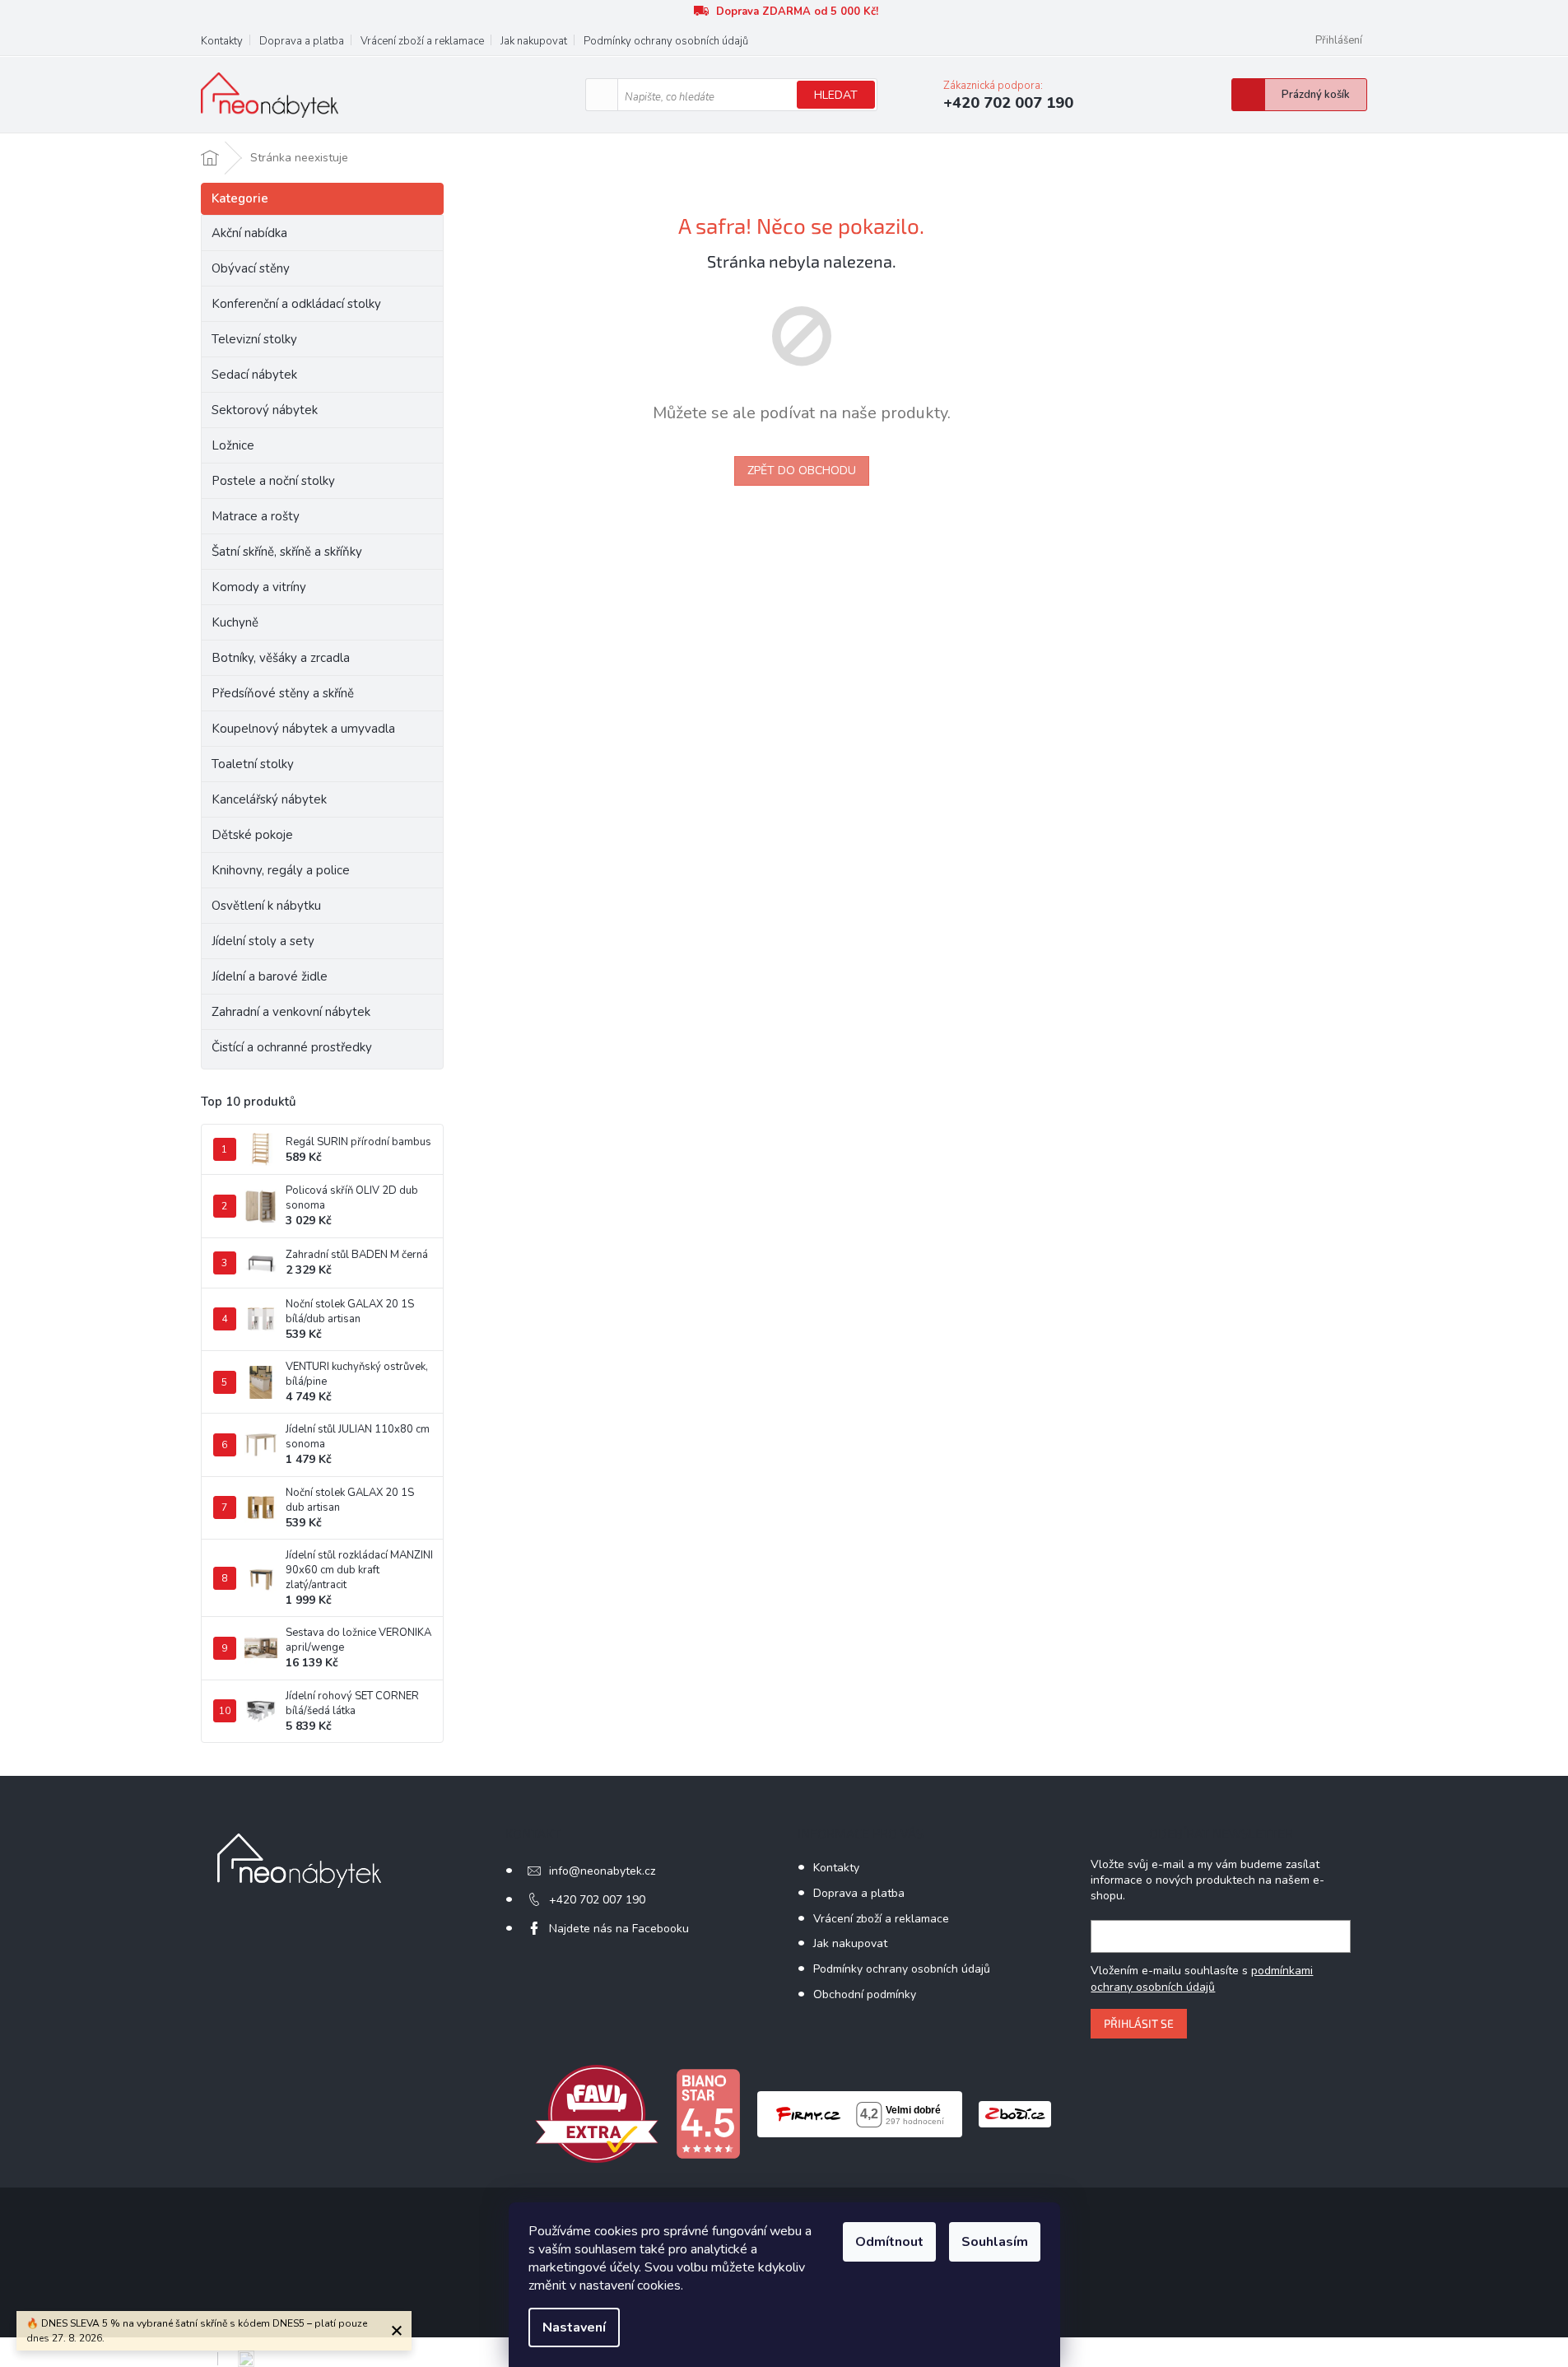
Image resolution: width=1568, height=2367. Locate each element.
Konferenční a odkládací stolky (296, 304)
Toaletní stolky (253, 764)
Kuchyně (235, 622)
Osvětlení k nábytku (266, 906)
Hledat (836, 95)
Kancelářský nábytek (269, 799)
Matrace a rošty (256, 516)
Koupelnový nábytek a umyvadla (303, 729)
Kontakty (222, 41)
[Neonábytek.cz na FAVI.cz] (597, 2113)
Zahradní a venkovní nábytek (291, 1012)
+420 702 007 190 (597, 1900)
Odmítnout (889, 2242)
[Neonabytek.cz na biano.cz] (708, 2113)
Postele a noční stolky (273, 481)
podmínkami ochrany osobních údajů (1202, 1979)
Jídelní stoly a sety (263, 941)
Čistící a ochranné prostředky (292, 1047)
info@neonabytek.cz (602, 1871)
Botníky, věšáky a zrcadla (281, 658)
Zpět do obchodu (802, 471)
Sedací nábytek (254, 375)
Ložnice (233, 445)
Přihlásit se (1139, 2023)
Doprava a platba (302, 41)
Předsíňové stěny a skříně (283, 693)
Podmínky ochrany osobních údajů (666, 41)
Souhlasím (995, 2242)
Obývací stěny (251, 268)
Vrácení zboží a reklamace (422, 41)
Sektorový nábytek (265, 410)
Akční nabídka (249, 233)
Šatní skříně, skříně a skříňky (287, 552)
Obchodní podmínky (865, 1994)
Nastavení (574, 2327)
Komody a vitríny (259, 587)
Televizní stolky (254, 339)
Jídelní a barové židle (270, 976)
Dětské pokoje (252, 835)
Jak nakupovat (534, 41)
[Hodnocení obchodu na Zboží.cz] (1015, 2113)
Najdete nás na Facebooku (619, 1929)
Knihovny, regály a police (281, 870)
